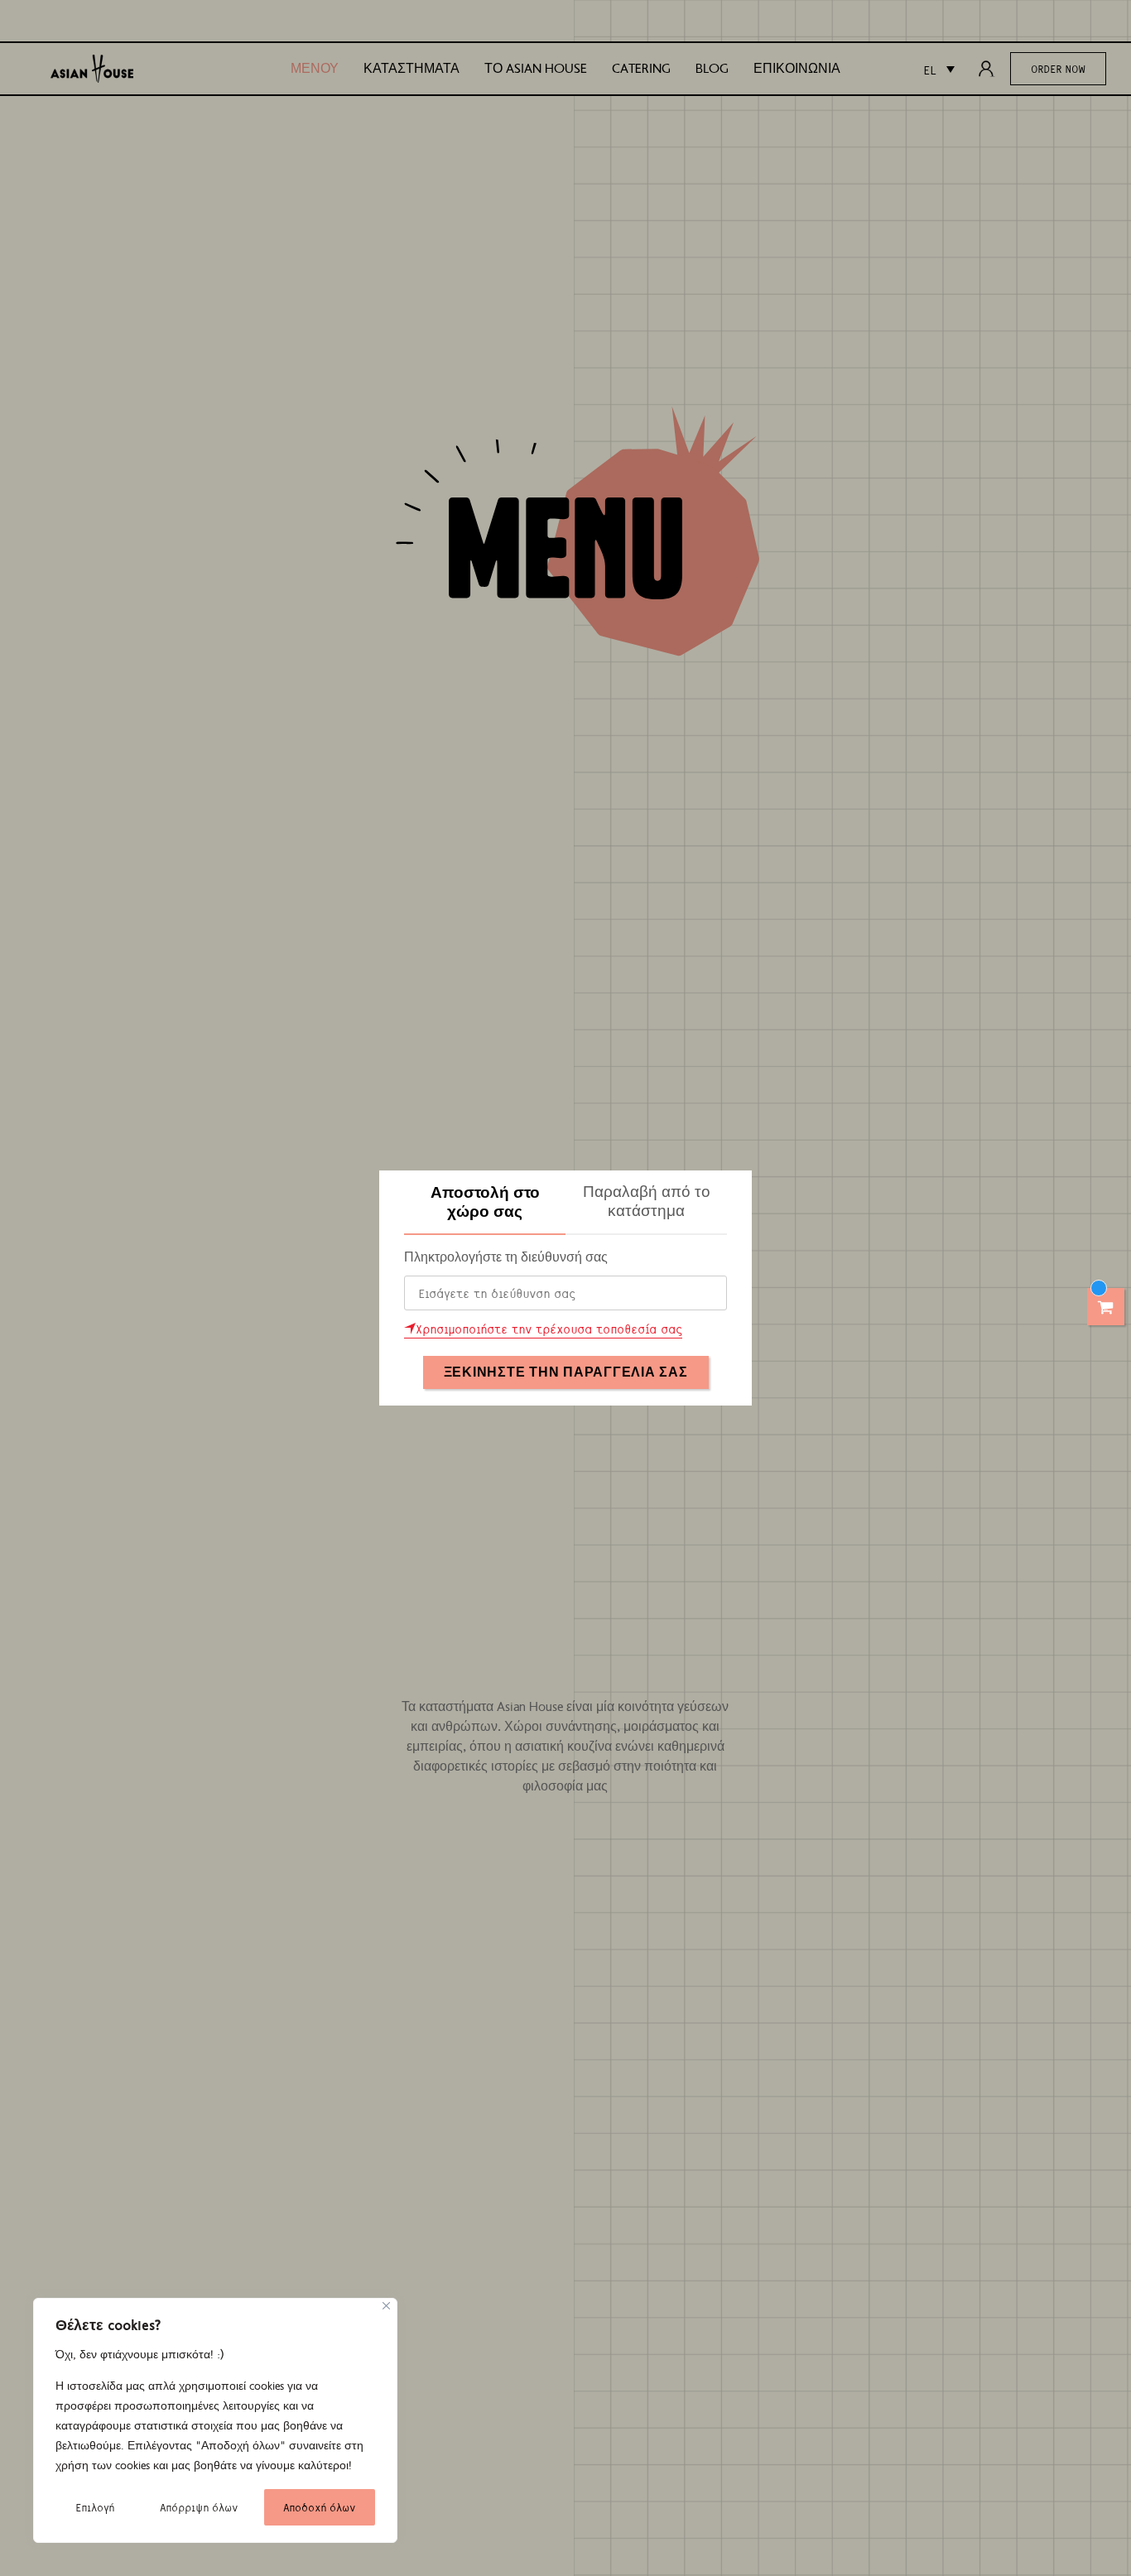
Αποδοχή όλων (319, 2507)
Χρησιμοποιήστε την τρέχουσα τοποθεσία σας (549, 1329)
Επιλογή (95, 2507)
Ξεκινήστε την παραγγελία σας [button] (566, 1372)
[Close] (386, 2306)
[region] (215, 2420)
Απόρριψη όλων (199, 2507)
